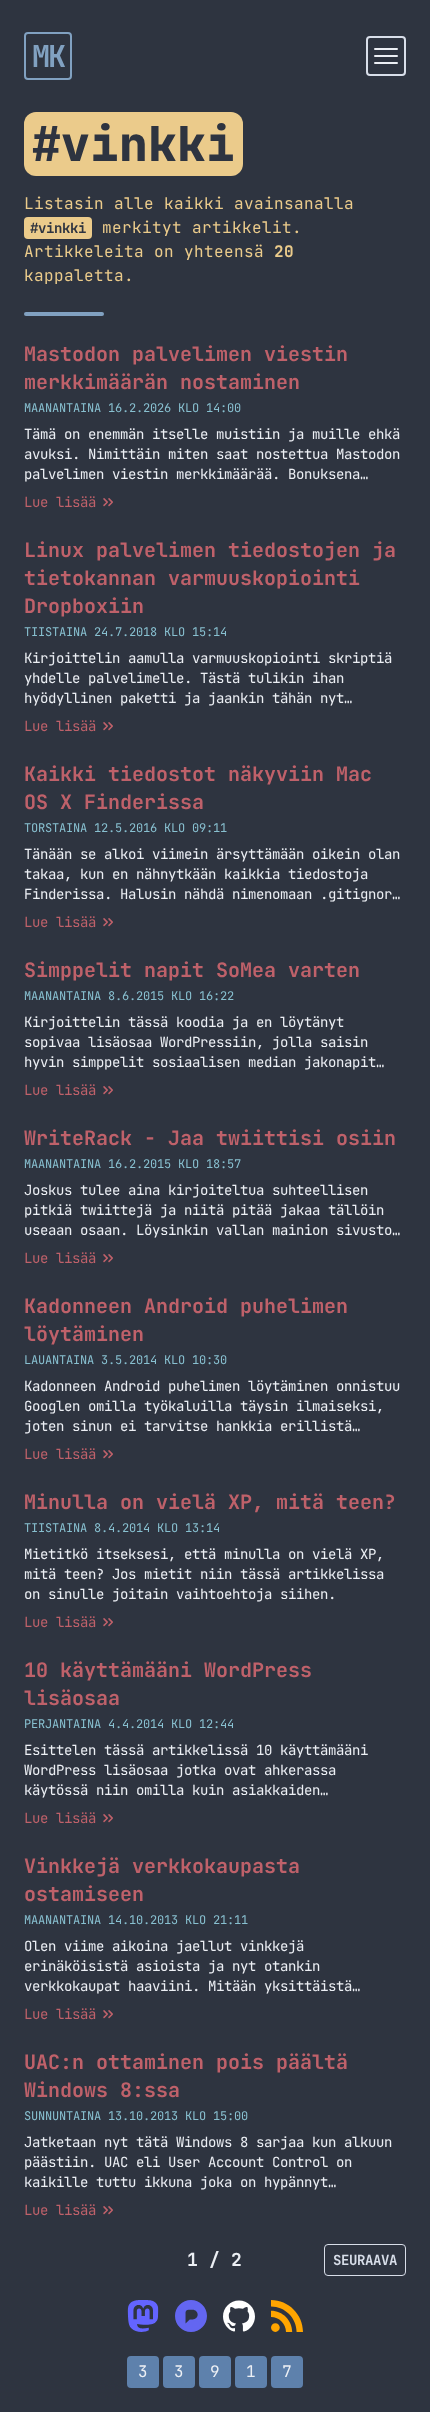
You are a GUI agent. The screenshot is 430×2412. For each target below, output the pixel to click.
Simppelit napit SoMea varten (192, 970)
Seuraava (365, 2260)
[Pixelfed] (191, 2316)
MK (48, 56)
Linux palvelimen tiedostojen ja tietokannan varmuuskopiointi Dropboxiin (210, 578)
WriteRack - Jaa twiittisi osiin (210, 1138)
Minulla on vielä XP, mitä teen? (210, 1502)
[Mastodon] (143, 2316)
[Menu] (386, 56)
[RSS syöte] (287, 2316)
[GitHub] (239, 2316)
